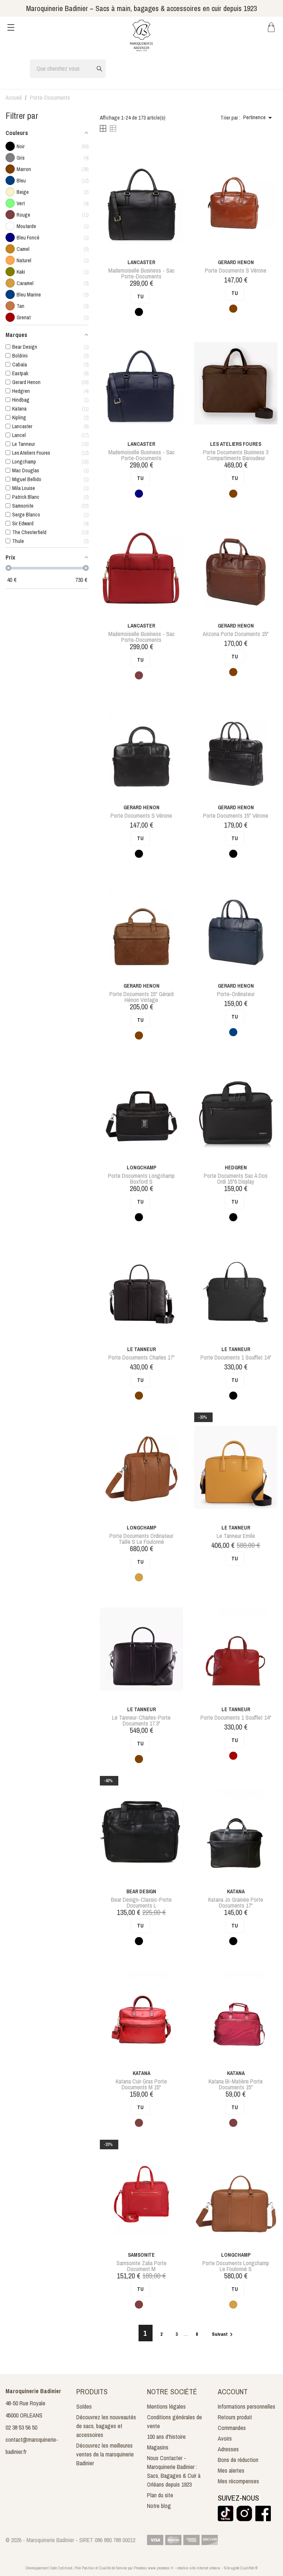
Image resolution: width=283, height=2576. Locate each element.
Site (227, 2568)
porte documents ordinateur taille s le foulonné (141, 1539)
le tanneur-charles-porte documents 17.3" (141, 1720)
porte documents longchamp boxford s (141, 1179)
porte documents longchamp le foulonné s (236, 2266)
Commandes (232, 2428)
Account (233, 2392)
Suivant (223, 2334)
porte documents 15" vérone (236, 816)
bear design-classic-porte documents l (141, 1902)
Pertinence (259, 118)
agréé (235, 2568)
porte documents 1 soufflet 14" (236, 1357)
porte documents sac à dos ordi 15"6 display (236, 1179)
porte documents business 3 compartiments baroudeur (236, 455)
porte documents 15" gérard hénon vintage (141, 997)
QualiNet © (249, 2568)
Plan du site (160, 2495)
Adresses (228, 2449)
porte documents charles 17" (141, 1357)
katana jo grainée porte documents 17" (236, 1902)
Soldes (84, 2406)
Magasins (158, 2447)
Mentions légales (166, 2406)
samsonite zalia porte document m (141, 2266)
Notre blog (159, 2506)
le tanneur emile (236, 1536)
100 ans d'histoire (166, 2437)
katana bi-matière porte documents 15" (236, 2084)
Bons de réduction (238, 2460)
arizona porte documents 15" (236, 634)
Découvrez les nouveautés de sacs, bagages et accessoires (106, 2426)
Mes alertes (231, 2470)
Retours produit (235, 2417)
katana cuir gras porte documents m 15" (141, 2084)
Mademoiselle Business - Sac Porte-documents (141, 273)
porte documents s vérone (236, 270)
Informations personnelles (247, 2406)
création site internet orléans (199, 2568)
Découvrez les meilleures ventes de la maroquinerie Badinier (105, 2454)
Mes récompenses (238, 2481)
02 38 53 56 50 (21, 2427)
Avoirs (225, 2438)
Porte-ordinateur (236, 994)
